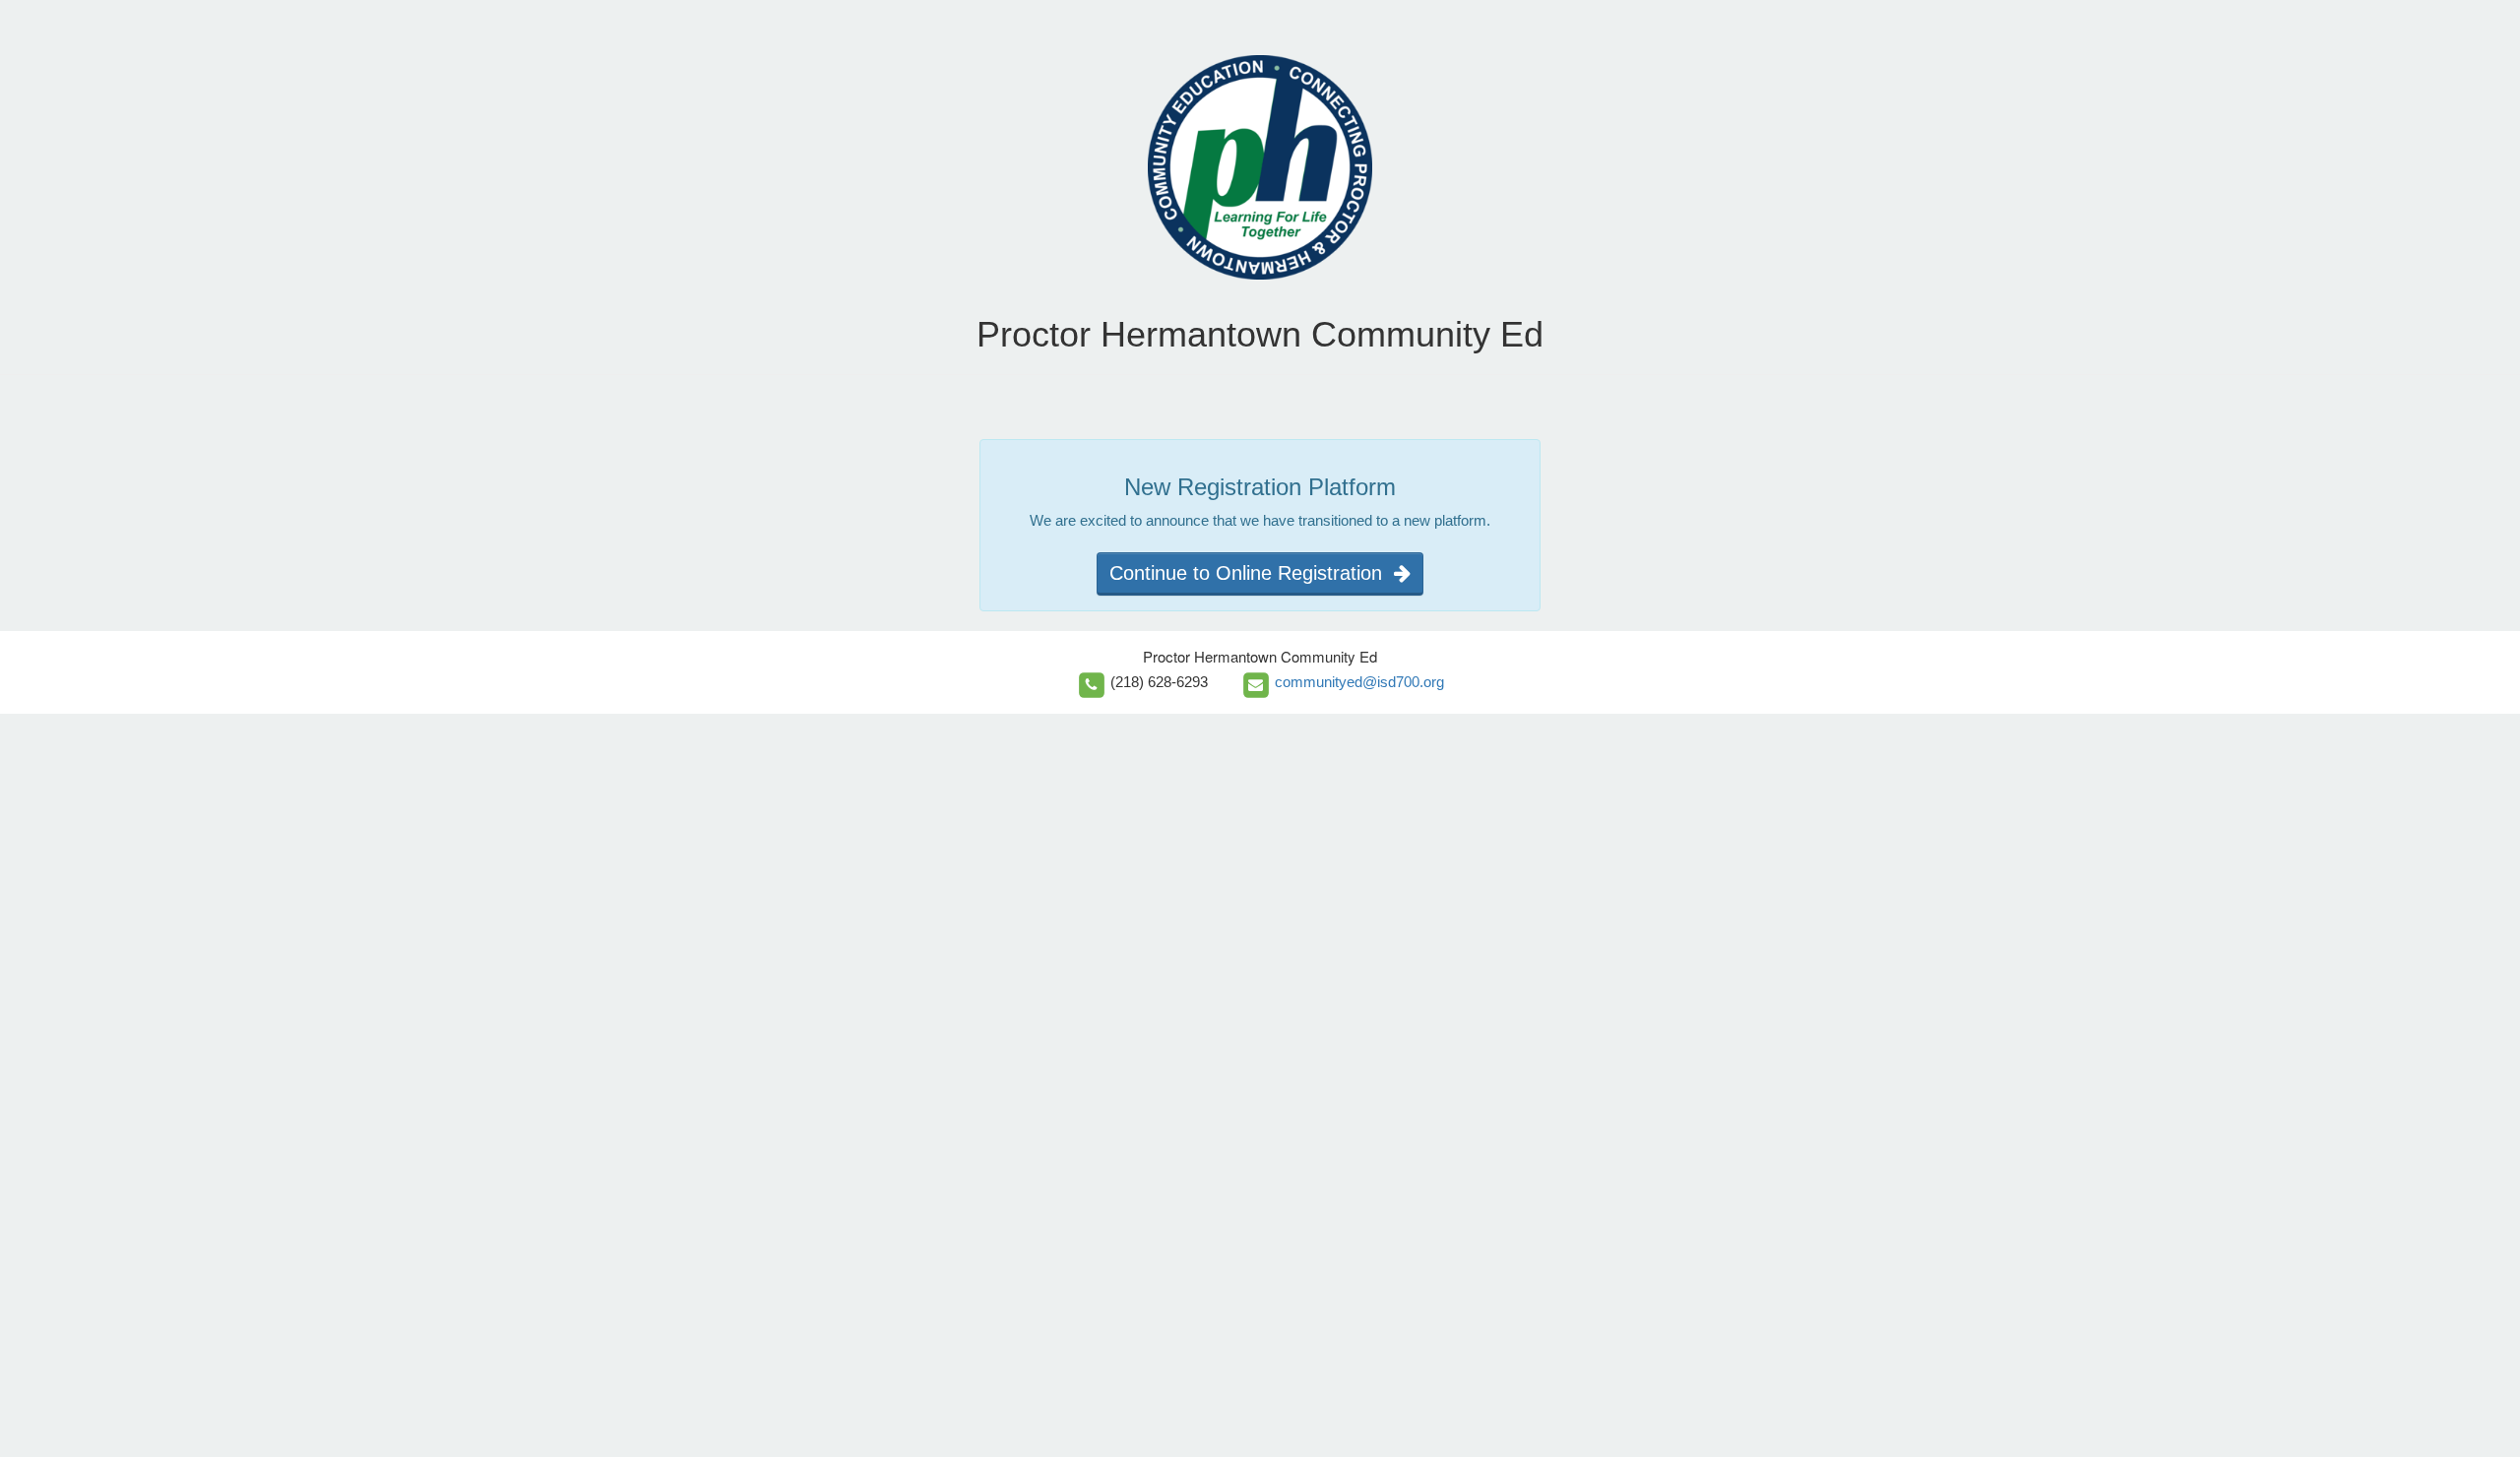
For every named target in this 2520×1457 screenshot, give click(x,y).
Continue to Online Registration (1252, 573)
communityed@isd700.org (1359, 682)
